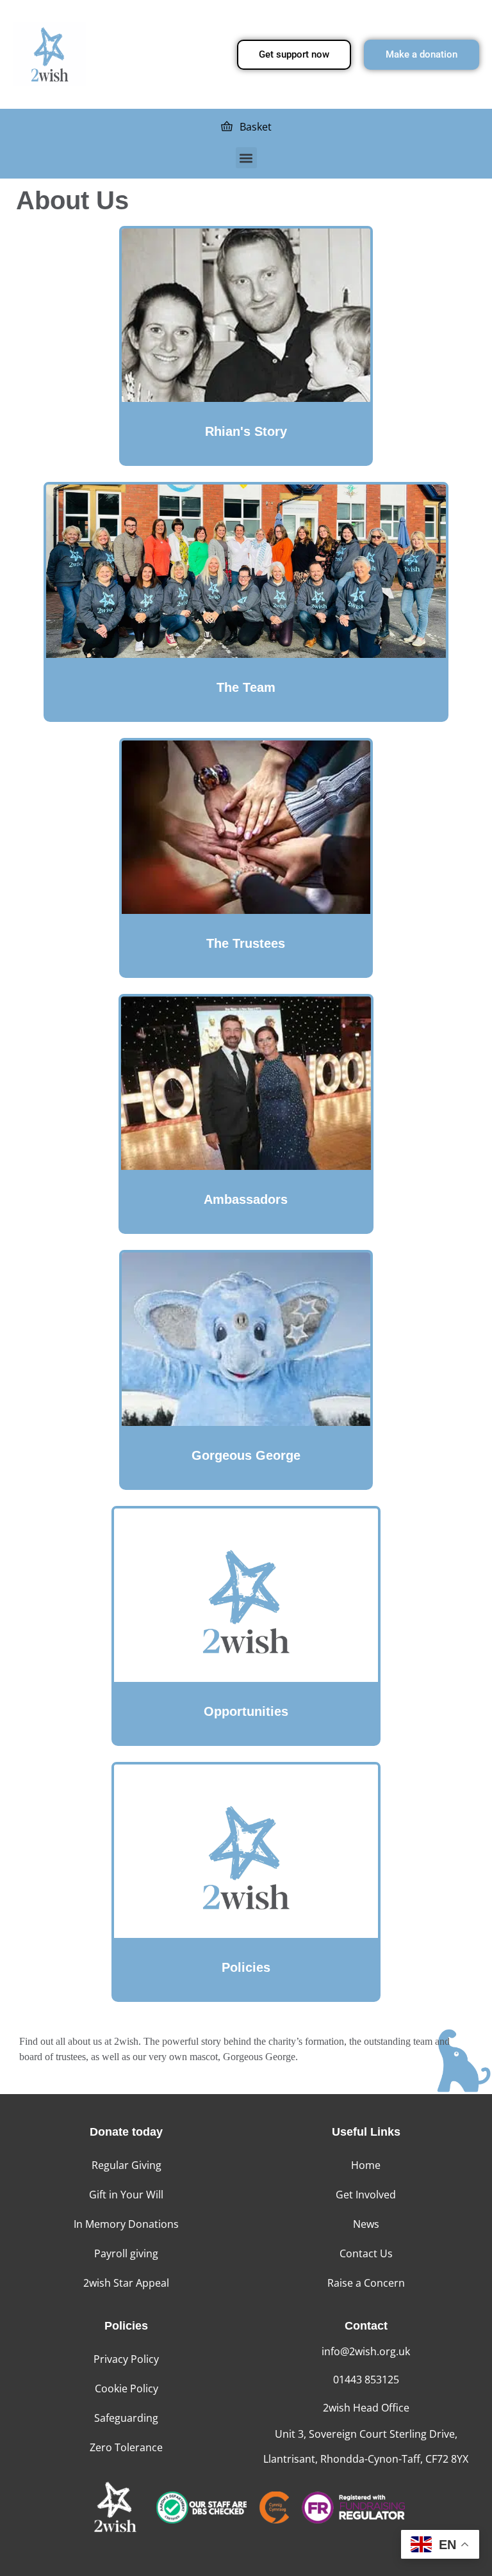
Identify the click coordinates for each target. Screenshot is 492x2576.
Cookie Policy (127, 2388)
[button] (246, 158)
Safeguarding (126, 2418)
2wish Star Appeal (126, 2283)
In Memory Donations (126, 2224)
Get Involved (366, 2195)
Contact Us (366, 2253)
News (366, 2224)
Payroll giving (126, 2253)
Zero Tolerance (126, 2447)
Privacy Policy (126, 2359)
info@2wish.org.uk (366, 2351)
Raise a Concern (366, 2283)
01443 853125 (366, 2380)
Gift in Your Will (126, 2195)
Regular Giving (127, 2165)
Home (366, 2165)
